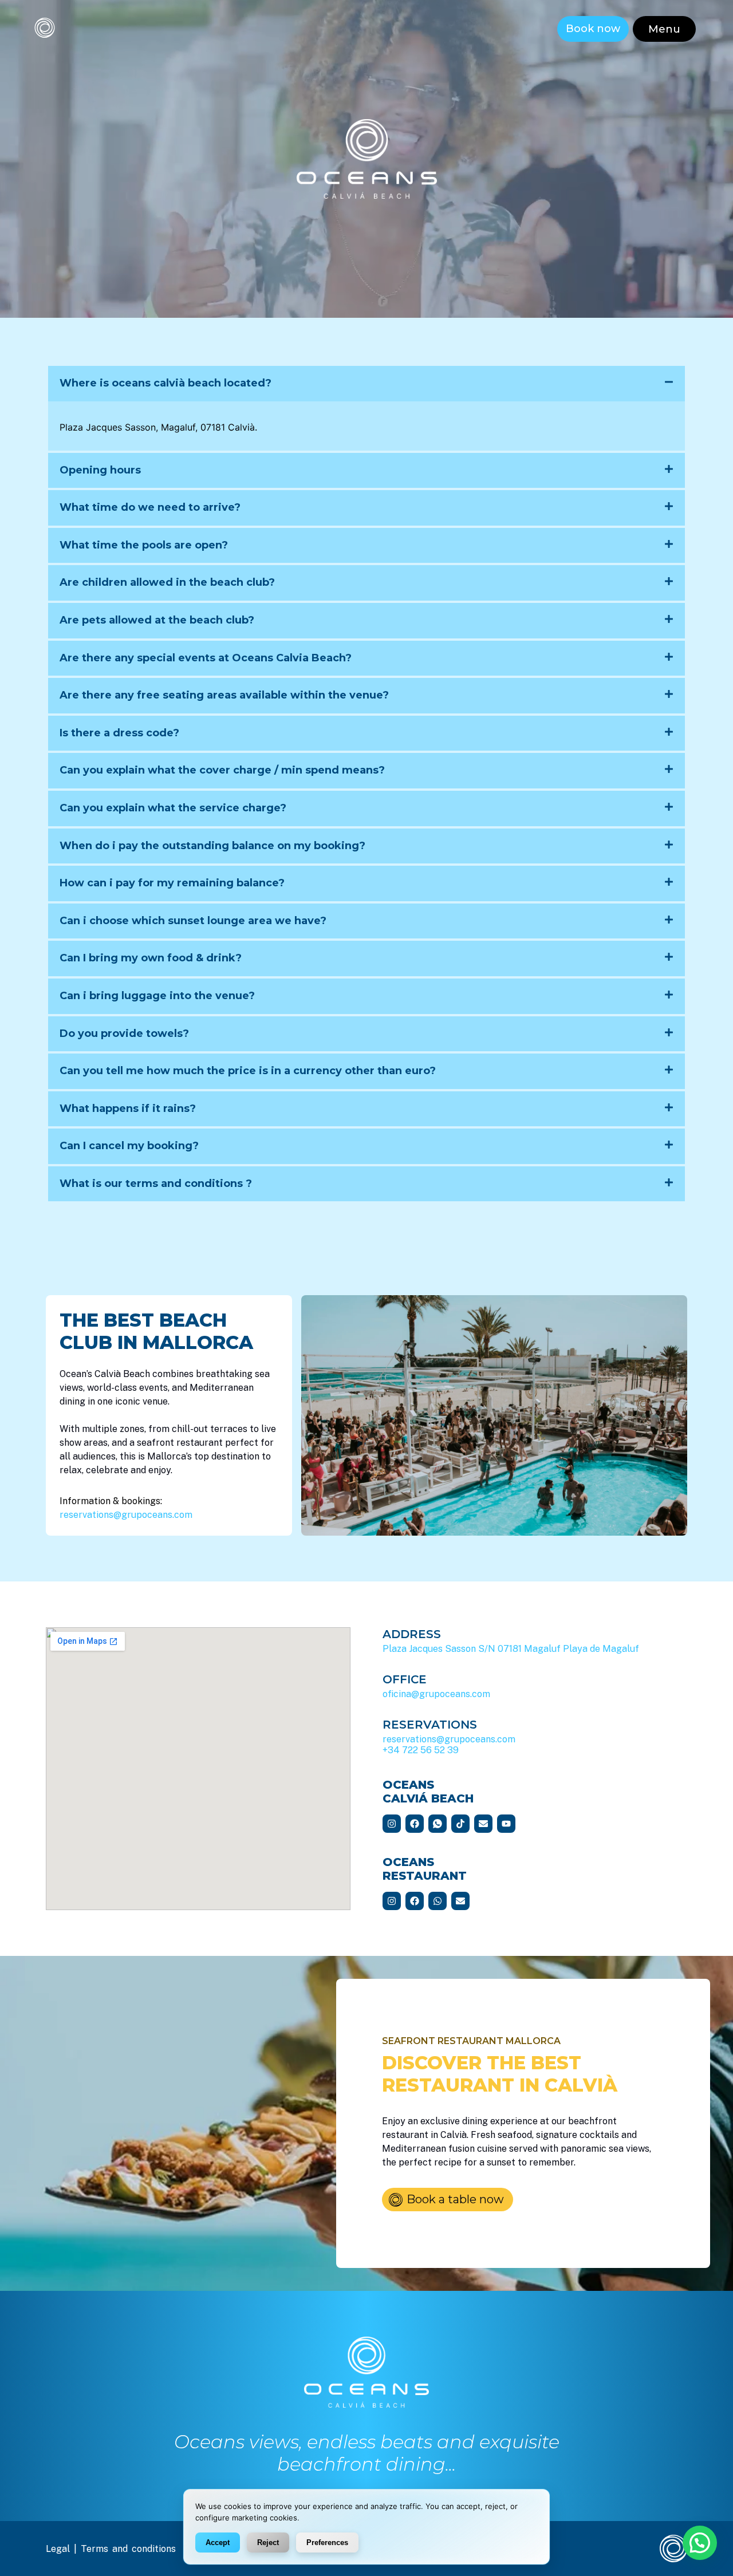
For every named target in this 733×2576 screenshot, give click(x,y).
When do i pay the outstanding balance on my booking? (212, 846)
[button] (664, 29)
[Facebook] (415, 1824)
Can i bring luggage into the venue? (157, 996)
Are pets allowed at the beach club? (157, 620)
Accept (218, 2543)
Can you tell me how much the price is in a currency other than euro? (248, 1071)
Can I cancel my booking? (129, 1146)
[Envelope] (483, 1824)
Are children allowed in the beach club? (167, 582)
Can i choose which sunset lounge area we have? (193, 921)
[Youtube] (506, 1824)
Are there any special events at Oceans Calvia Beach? (206, 658)
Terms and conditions (128, 2549)
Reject (268, 2543)
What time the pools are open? (144, 545)
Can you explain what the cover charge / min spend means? (222, 770)
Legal (58, 2549)
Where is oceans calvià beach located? (165, 383)
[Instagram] (392, 1824)
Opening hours (100, 470)
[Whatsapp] (438, 1901)
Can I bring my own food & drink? (151, 958)
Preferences (327, 2543)
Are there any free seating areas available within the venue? (224, 695)
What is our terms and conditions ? (156, 1184)
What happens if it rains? (128, 1108)
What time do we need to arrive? (150, 507)
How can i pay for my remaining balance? (172, 883)
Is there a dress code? (119, 733)
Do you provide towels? (124, 1033)
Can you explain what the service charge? (173, 808)
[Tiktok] (460, 1824)
